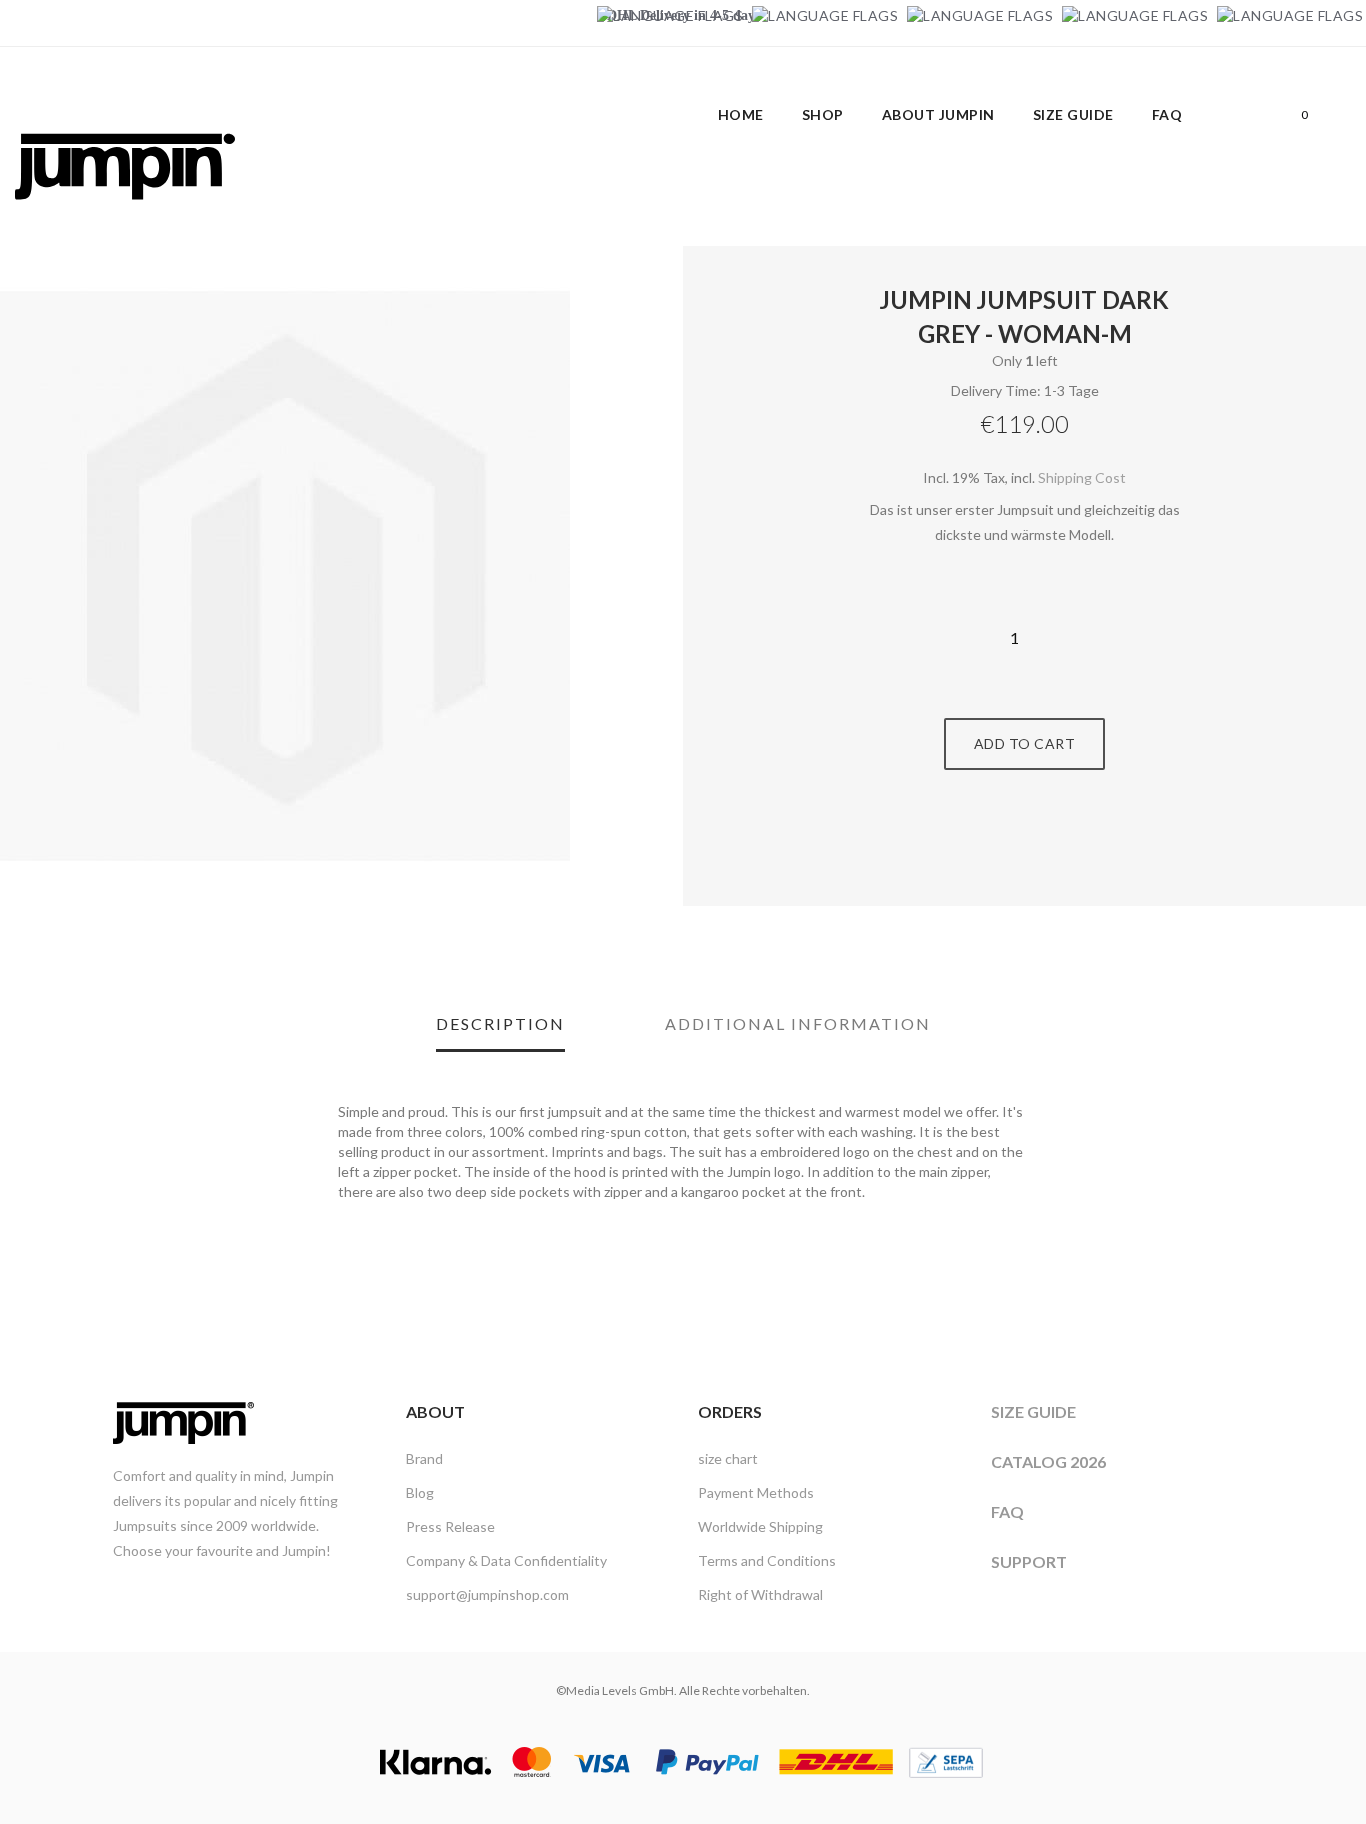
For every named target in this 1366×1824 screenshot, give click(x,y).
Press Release (450, 1526)
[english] (825, 15)
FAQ (1007, 1511)
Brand (424, 1458)
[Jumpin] (125, 220)
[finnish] (1135, 15)
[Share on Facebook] (1002, 845)
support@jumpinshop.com (487, 1594)
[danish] (980, 15)
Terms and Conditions (767, 1560)
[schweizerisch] (1290, 15)
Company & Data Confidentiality (506, 1560)
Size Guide (1033, 1411)
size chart (728, 1458)
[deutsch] (670, 15)
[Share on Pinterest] (1047, 845)
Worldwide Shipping (760, 1526)
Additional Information (798, 1023)
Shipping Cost (1082, 477)
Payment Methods (756, 1492)
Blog (420, 1492)
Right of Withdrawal (760, 1594)
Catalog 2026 (1048, 1461)
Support (1029, 1561)
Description (500, 1023)
